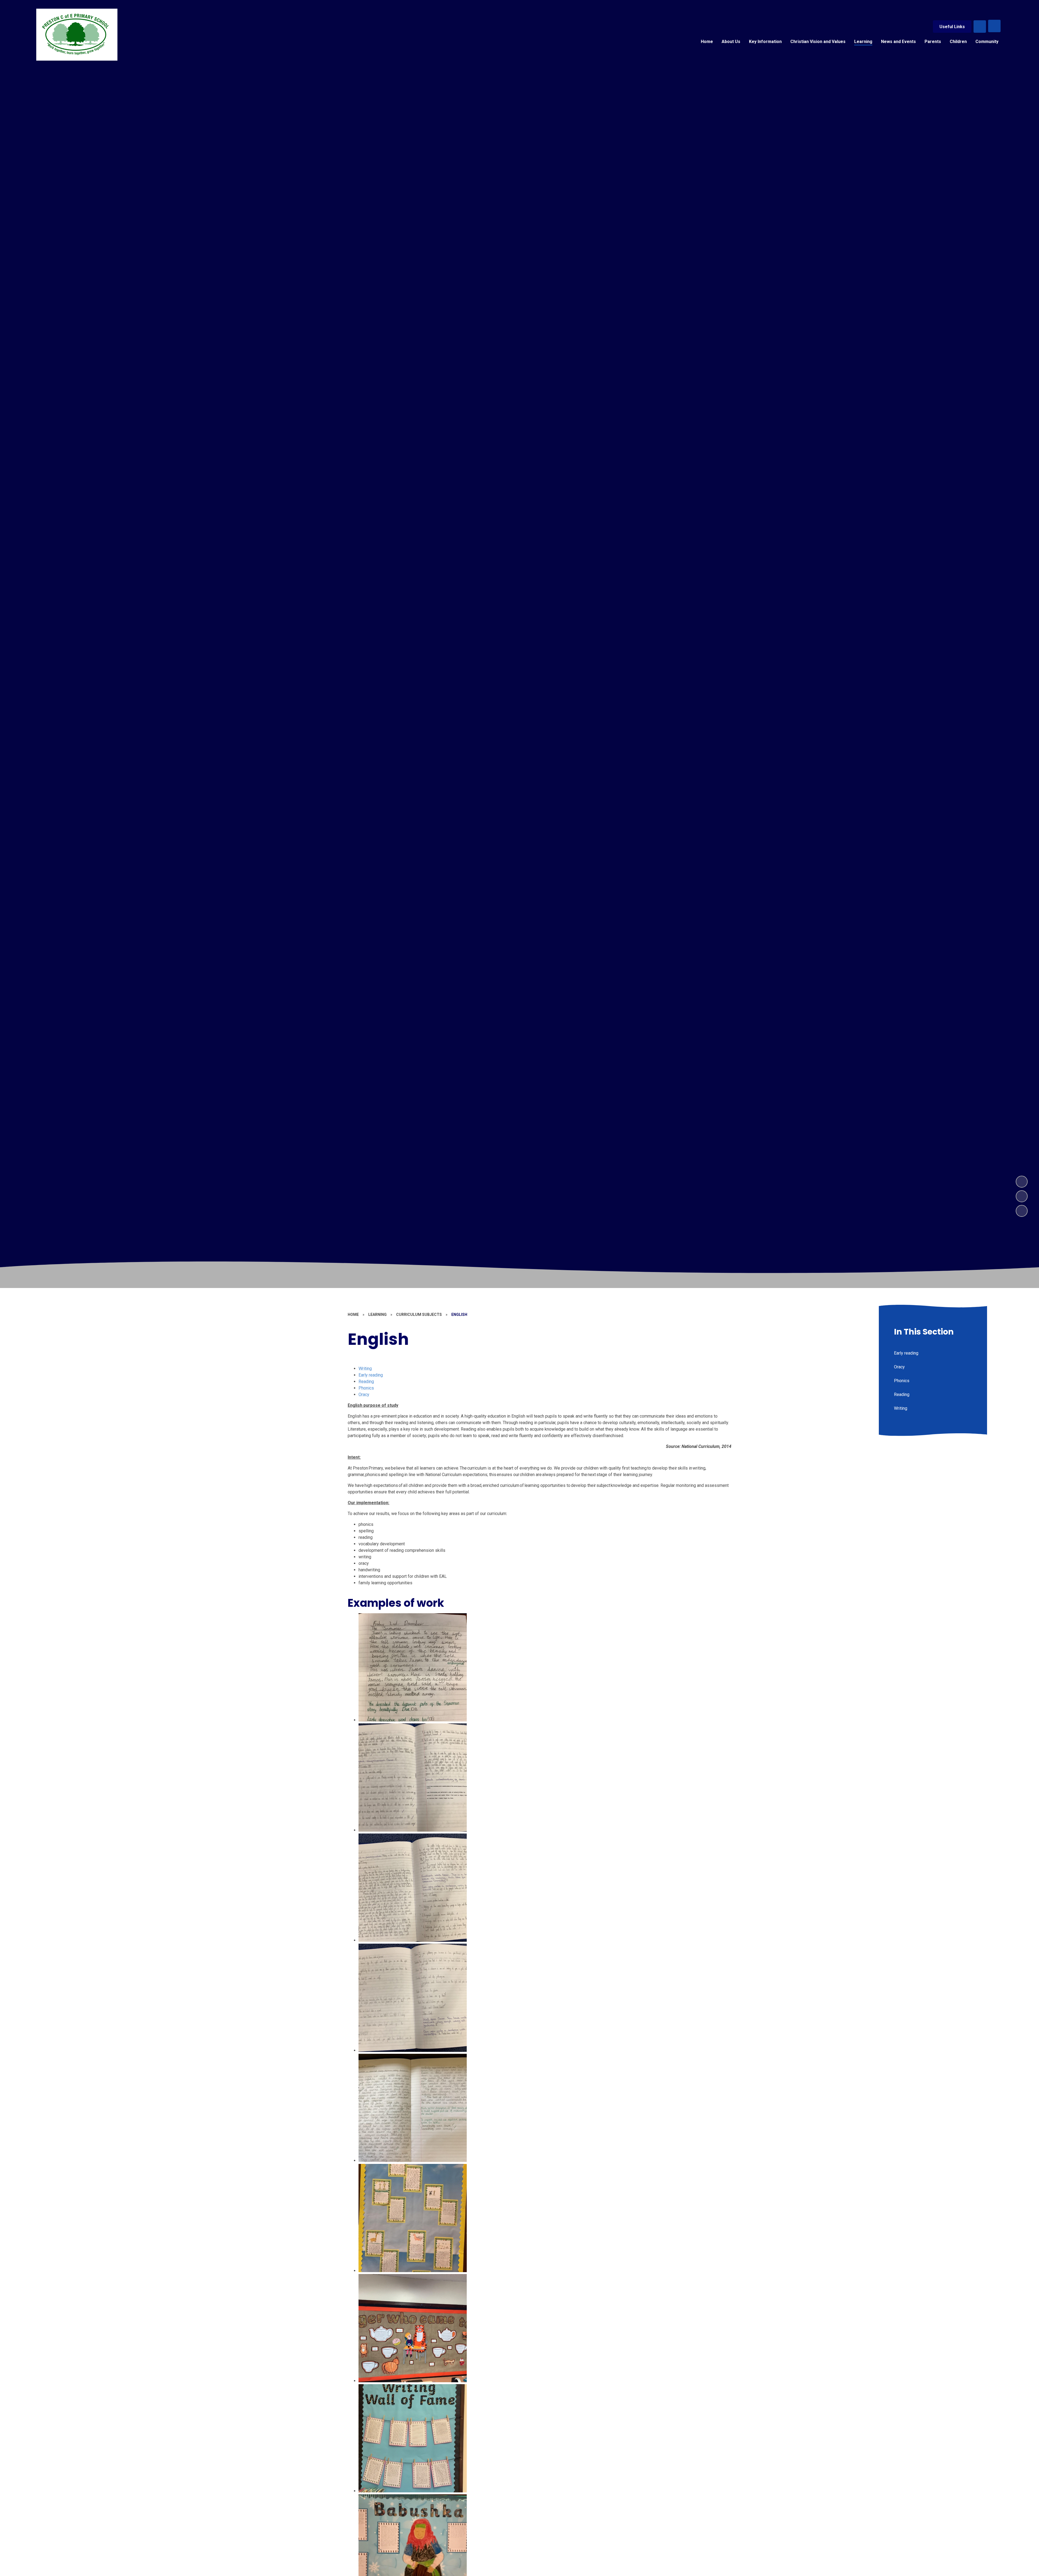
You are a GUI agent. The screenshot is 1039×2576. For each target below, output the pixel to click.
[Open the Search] (980, 27)
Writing (365, 1368)
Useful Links (952, 27)
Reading (366, 1381)
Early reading (371, 1375)
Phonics (366, 1388)
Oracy (364, 1394)
